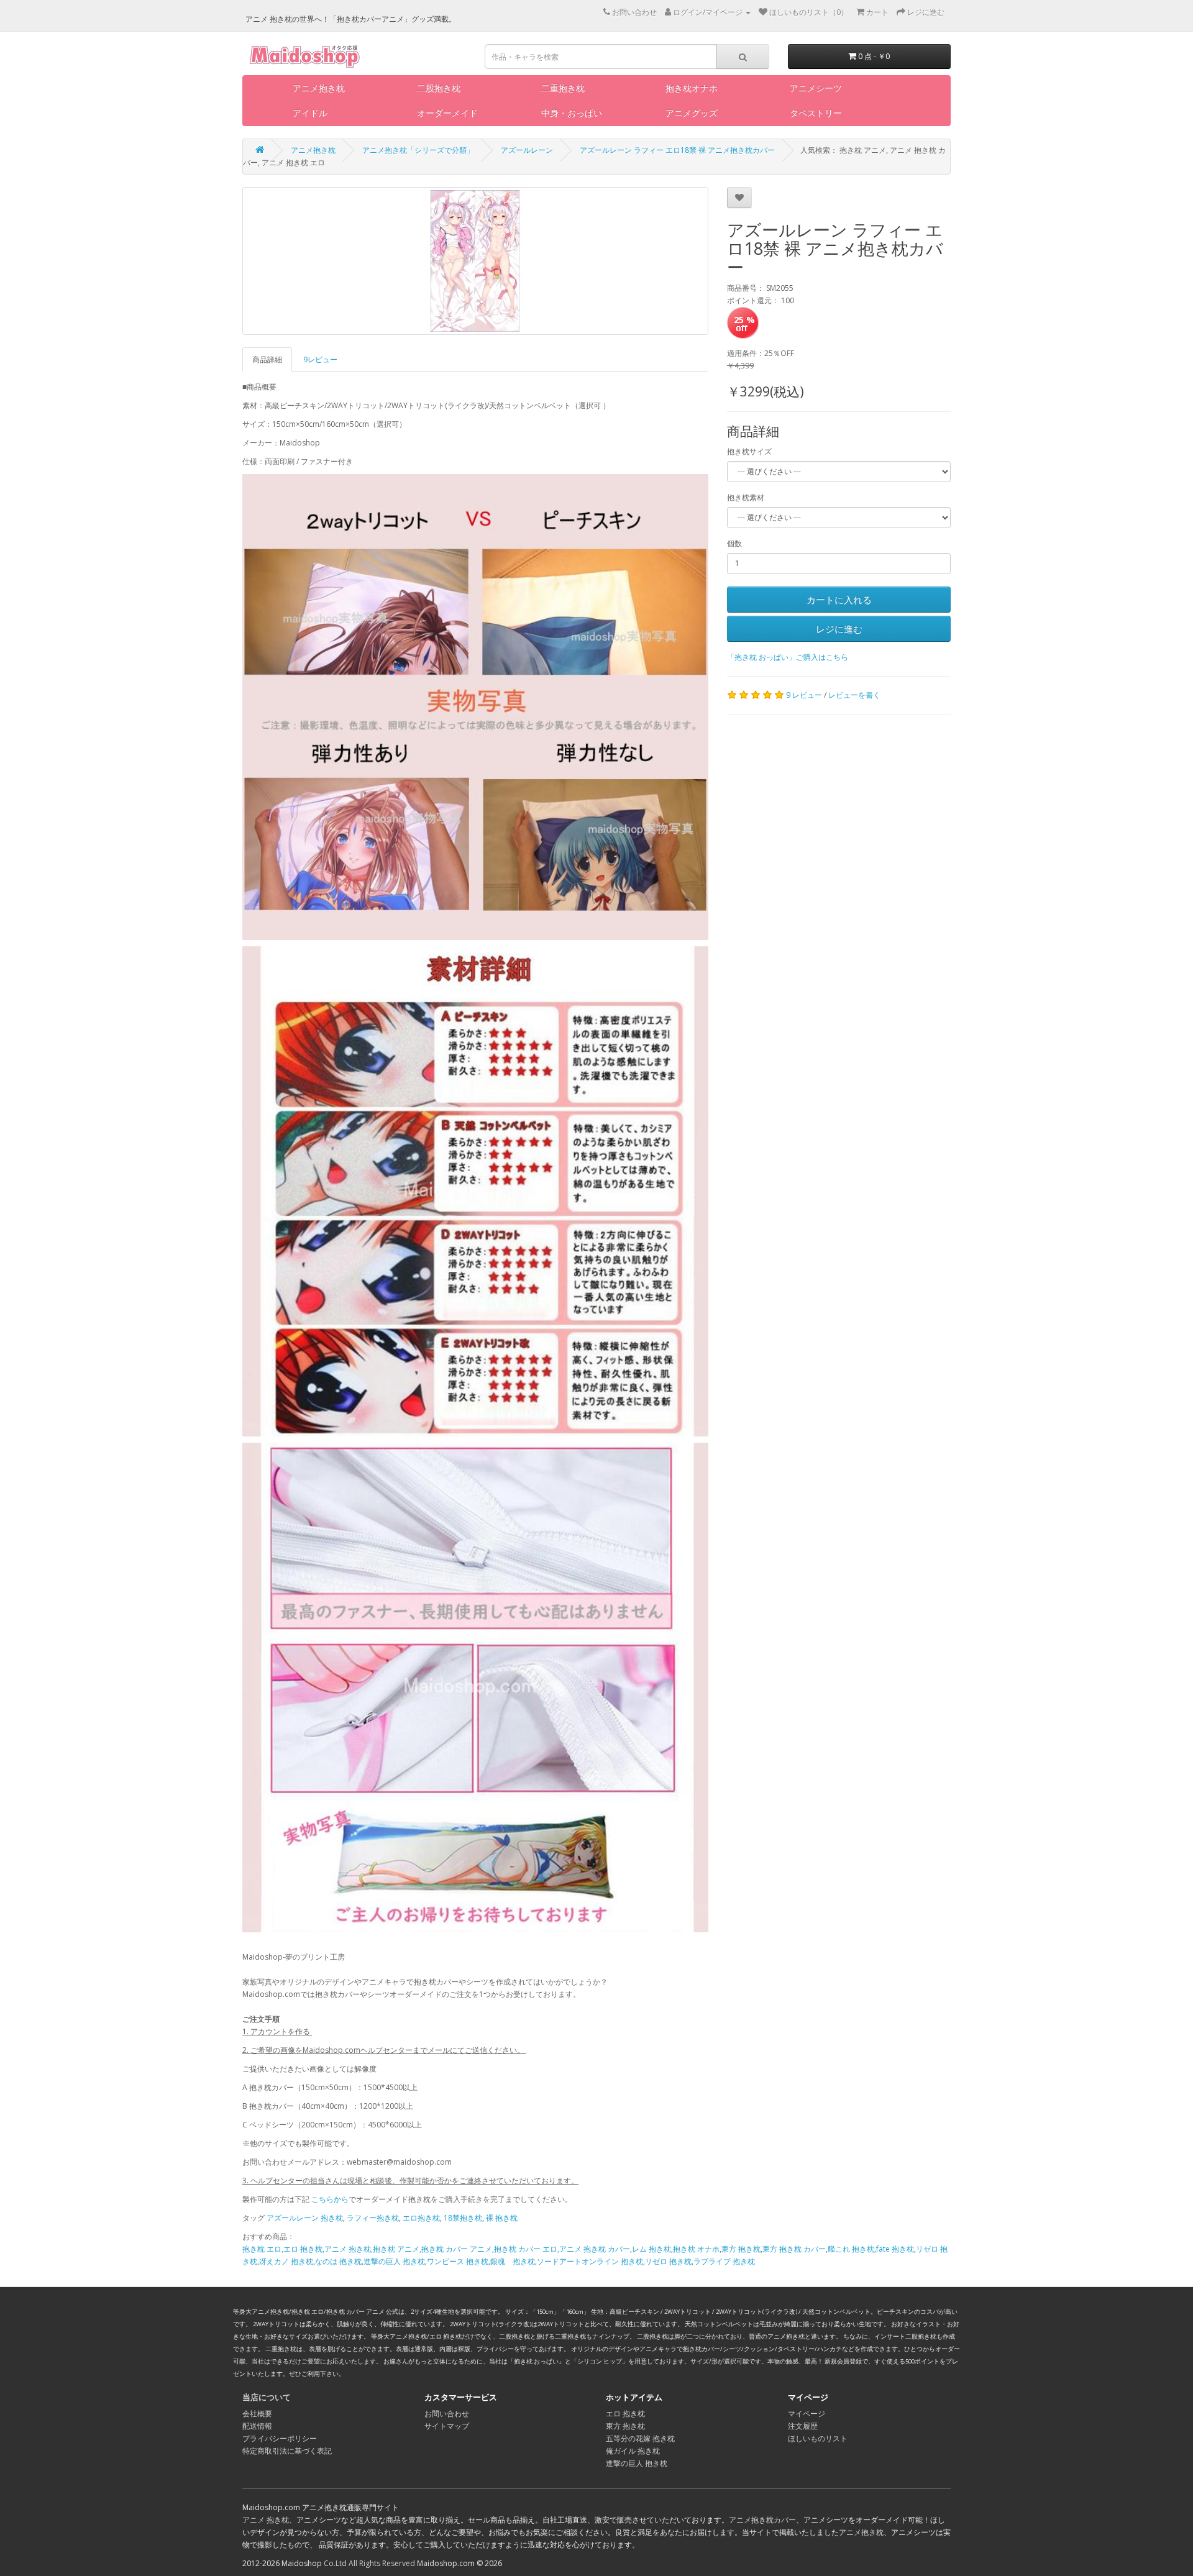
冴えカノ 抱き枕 (286, 2261)
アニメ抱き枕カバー (762, 2520)
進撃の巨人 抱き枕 (394, 2261)
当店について (267, 2397)
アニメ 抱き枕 (266, 2520)
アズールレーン (527, 150)
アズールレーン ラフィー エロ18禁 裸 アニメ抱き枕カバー (677, 150)
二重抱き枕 (563, 88)
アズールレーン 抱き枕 (305, 2218)
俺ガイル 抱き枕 (633, 2451)
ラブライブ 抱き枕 (724, 2261)
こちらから (330, 2199)
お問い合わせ (447, 2414)
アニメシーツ (816, 88)
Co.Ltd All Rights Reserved (369, 2563)
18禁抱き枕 (463, 2218)
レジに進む (839, 629)
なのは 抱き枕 (338, 2261)
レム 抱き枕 (651, 2249)
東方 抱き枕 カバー (794, 2249)
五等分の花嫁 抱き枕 (640, 2438)
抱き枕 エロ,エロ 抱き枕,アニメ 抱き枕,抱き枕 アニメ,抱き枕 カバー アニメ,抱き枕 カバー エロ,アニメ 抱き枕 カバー (436, 2249)
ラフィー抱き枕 (373, 2218)
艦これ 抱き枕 (851, 2249)
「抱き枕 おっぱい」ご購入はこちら (788, 657)
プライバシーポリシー (280, 2438)
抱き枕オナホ (692, 88)
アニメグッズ (692, 113)
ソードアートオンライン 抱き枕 (590, 2261)
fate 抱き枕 (895, 2249)
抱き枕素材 (746, 497)
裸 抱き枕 (502, 2218)
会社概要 (257, 2414)
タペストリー (816, 113)
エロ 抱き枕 (625, 2414)
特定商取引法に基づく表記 (287, 2451)
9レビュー (320, 359)
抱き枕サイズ (749, 451)
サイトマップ (447, 2426)
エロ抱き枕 (421, 2218)
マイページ (807, 2414)
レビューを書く (854, 695)
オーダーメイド (447, 113)
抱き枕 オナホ (696, 2249)
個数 (734, 543)
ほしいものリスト (818, 2438)
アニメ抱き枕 (319, 88)
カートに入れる (839, 600)
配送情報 (257, 2426)
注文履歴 (803, 2426)
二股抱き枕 (439, 88)
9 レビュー (804, 695)
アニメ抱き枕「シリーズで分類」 (418, 150)
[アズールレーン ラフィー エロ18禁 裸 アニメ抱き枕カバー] (475, 261)
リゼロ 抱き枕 (668, 2261)
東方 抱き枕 (741, 2249)
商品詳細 (267, 359)
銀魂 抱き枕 (513, 2261)
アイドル (310, 113)
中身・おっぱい (572, 113)
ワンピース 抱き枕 (458, 2261)
